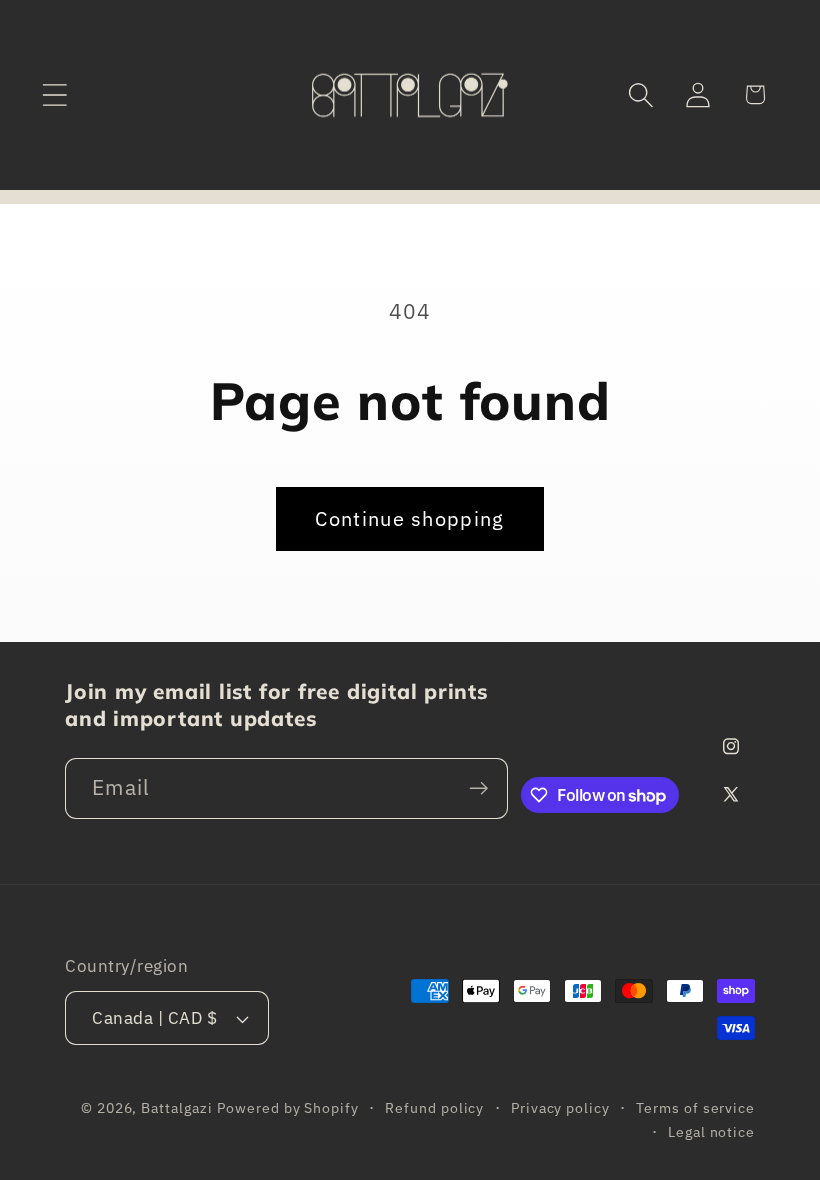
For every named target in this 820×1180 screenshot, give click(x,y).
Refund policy (434, 1107)
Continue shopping (409, 518)
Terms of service (695, 1107)
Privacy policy (560, 1107)
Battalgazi (176, 1107)
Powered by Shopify (287, 1107)
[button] (54, 94)
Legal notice (711, 1131)
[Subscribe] (478, 788)
